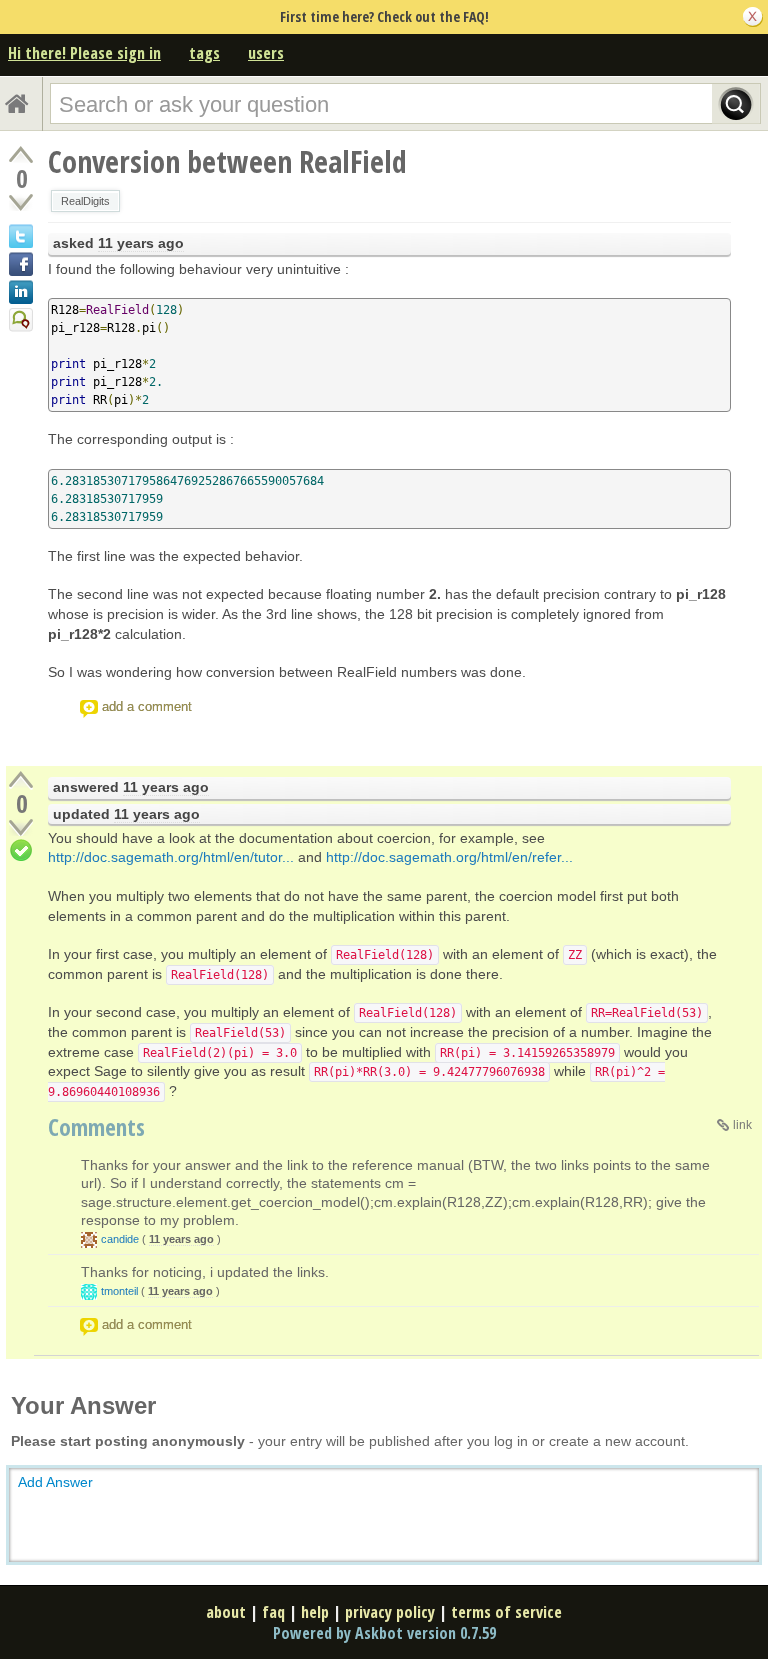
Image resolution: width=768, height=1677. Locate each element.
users (266, 53)
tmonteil (119, 1291)
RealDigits (85, 201)
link (742, 1125)
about (226, 1612)
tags (204, 53)
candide (120, 1239)
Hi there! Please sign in (84, 53)
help (315, 1612)
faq (273, 1612)
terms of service (506, 1612)
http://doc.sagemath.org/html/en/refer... (449, 857)
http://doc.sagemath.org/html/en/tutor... (171, 857)
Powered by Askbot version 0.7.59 (384, 1633)
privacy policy (390, 1612)
